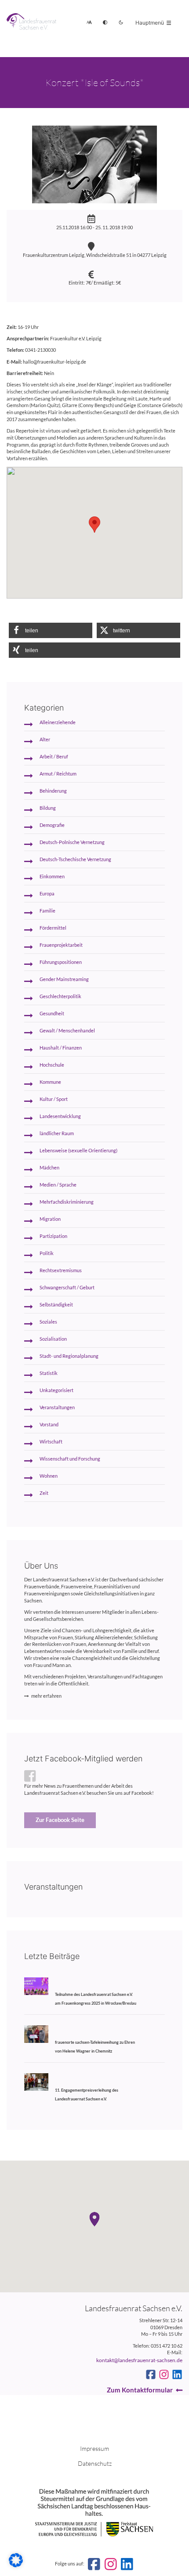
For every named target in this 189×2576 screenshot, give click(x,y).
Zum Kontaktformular (140, 2390)
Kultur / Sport (54, 1099)
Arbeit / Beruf (54, 757)
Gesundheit (52, 1014)
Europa (47, 894)
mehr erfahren (46, 1696)
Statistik (49, 1373)
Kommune (50, 1082)
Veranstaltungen (57, 1407)
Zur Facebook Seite (60, 1820)
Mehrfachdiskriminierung (67, 1202)
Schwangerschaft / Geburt (67, 1288)
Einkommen (52, 877)
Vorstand (49, 1425)
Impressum (94, 2448)
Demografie (52, 825)
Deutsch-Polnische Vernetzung (72, 842)
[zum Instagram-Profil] (164, 2374)
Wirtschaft (51, 1442)
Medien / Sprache (58, 1185)
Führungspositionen (61, 962)
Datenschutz (95, 2463)
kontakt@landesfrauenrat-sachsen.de (139, 2360)
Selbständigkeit (56, 1305)
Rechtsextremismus (61, 1270)
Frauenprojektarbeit (61, 945)
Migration (50, 1219)
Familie (47, 911)
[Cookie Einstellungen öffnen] (16, 2565)
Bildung (48, 808)
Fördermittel (53, 928)
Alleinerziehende (58, 722)
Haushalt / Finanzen (61, 1048)
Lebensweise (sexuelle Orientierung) (78, 1151)
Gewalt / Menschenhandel (67, 1031)
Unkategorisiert (56, 1390)
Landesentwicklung (60, 1116)
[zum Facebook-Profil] (151, 2374)
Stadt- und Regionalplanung (69, 1356)
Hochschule (52, 1065)
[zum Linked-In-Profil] (177, 2374)
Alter (45, 740)
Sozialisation (53, 1339)
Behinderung (53, 791)
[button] (51, 630)
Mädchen (49, 1168)
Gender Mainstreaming (64, 979)
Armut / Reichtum (58, 774)
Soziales (48, 1322)
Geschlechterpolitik (60, 996)
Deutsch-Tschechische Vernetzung (75, 859)
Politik (47, 1253)
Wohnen (49, 1476)
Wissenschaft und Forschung (70, 1459)
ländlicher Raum (57, 1133)
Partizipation (53, 1236)
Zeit (44, 1493)
